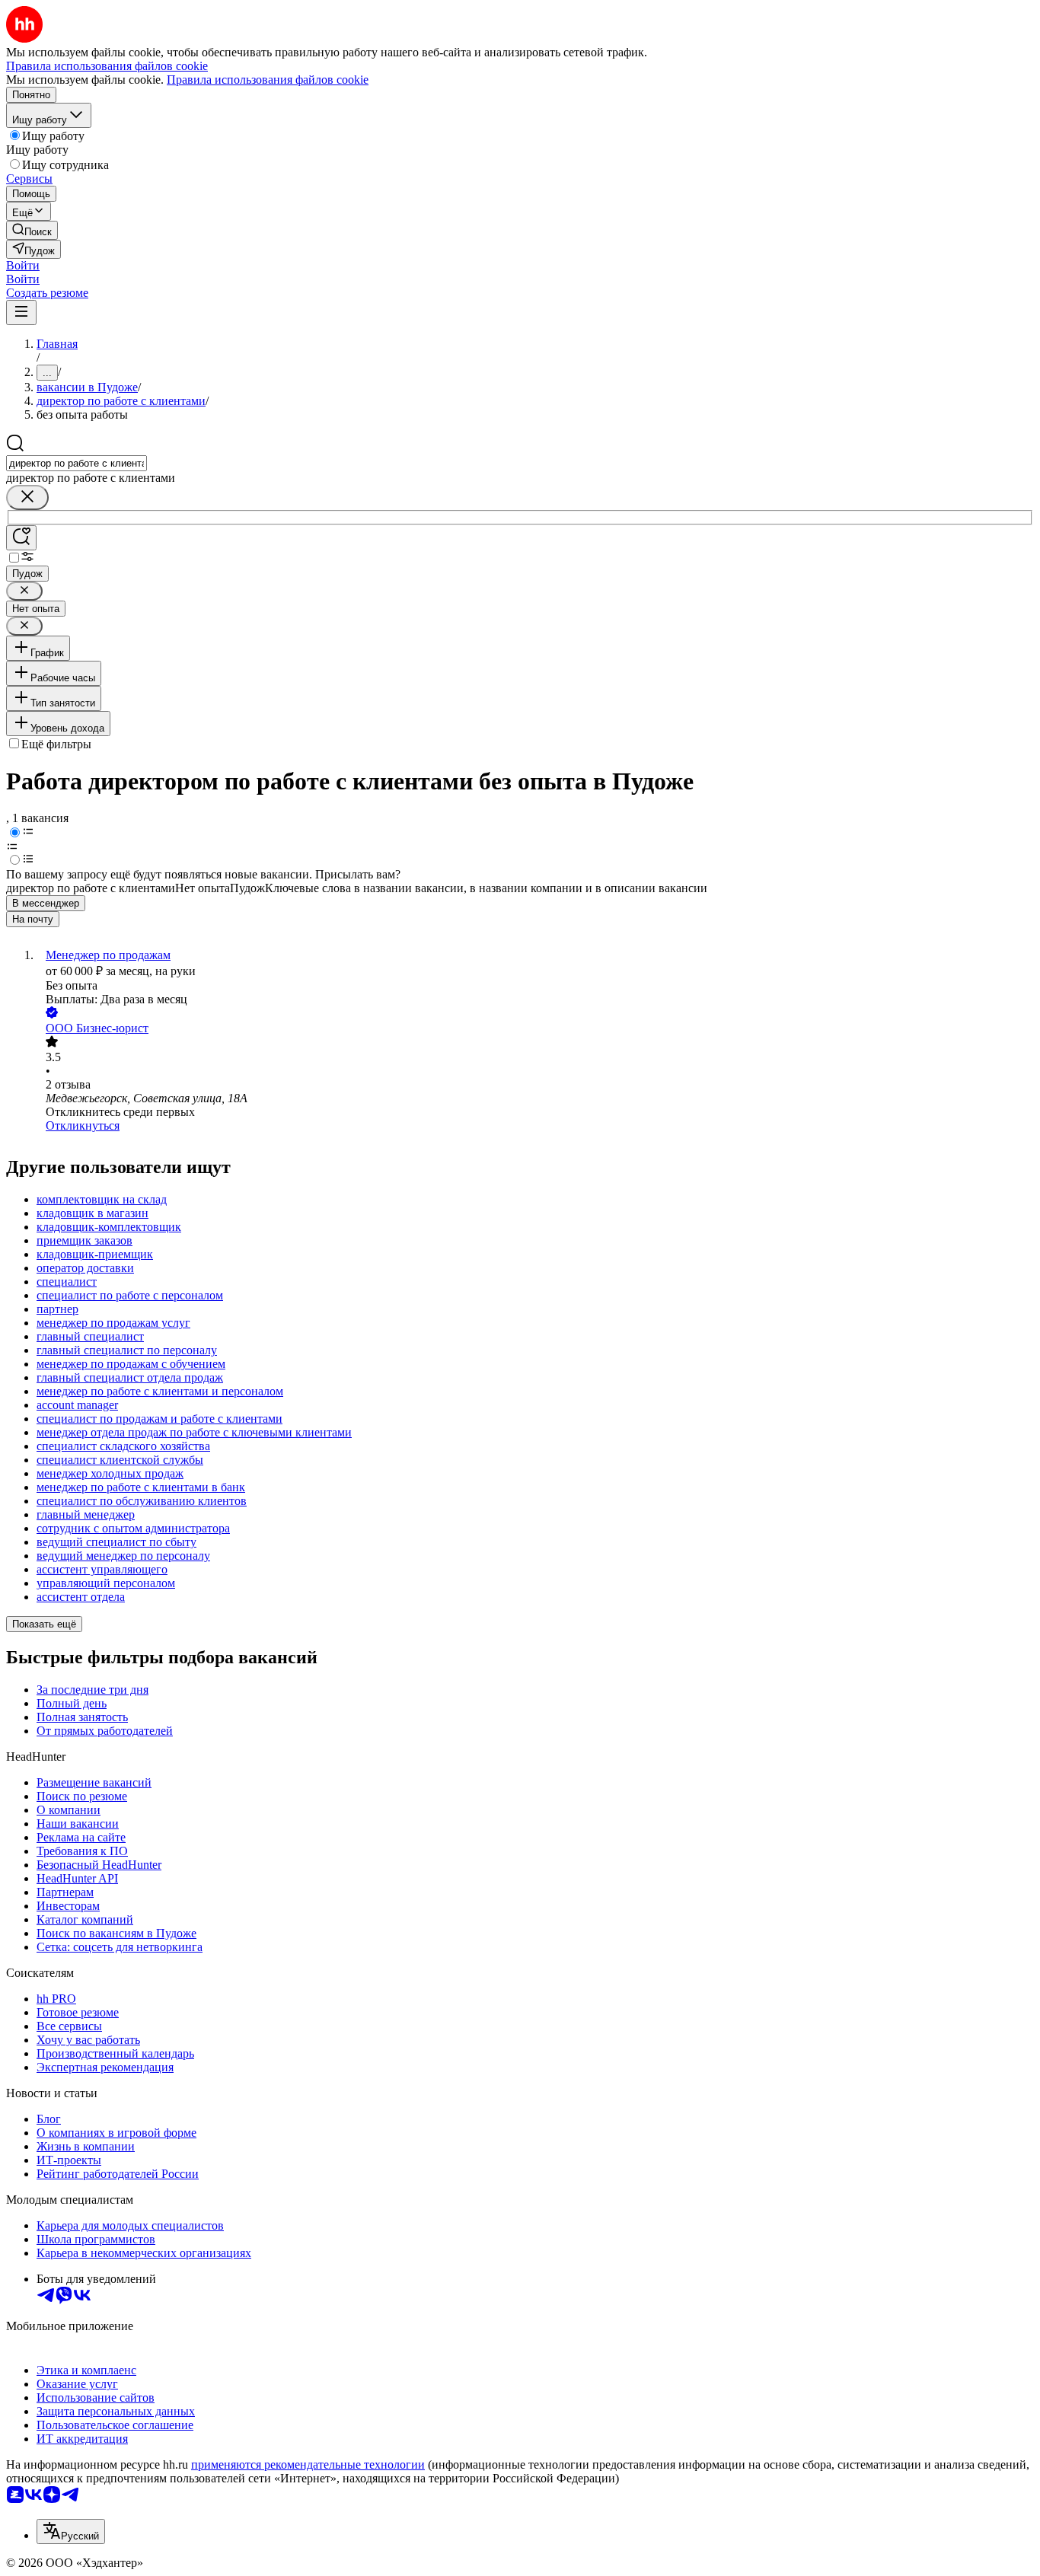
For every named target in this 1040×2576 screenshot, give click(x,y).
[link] (32, 230)
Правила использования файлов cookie (268, 80)
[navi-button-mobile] (21, 312)
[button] (23, 265)
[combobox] (77, 463)
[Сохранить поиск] (21, 538)
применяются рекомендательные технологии (308, 2464)
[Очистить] (27, 497)
